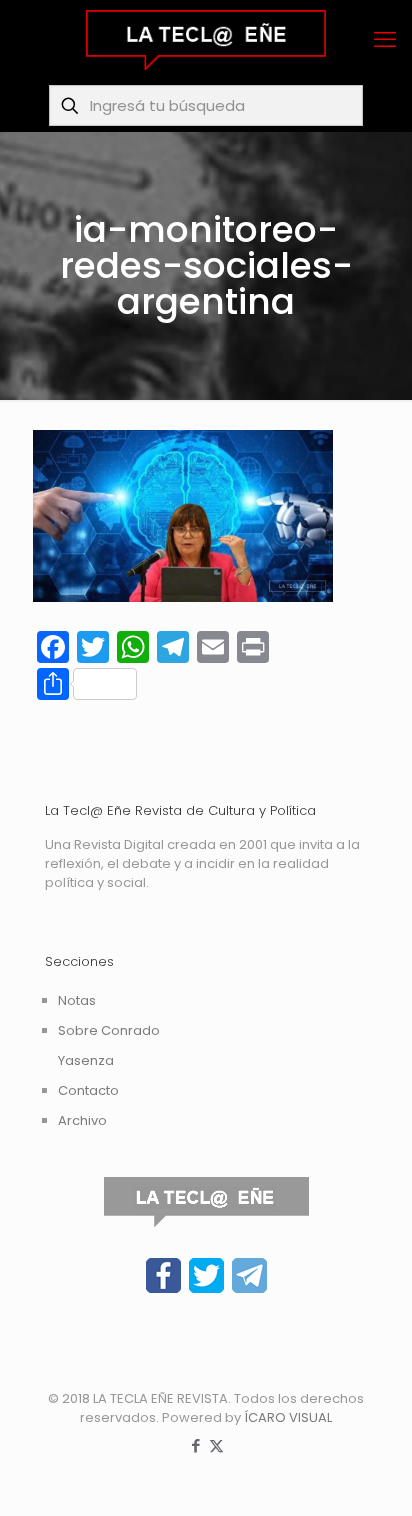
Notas (77, 1000)
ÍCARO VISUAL (288, 1417)
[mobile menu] (385, 40)
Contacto (88, 1090)
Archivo (82, 1120)
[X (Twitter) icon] (216, 1445)
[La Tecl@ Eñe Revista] (206, 40)
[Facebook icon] (195, 1445)
